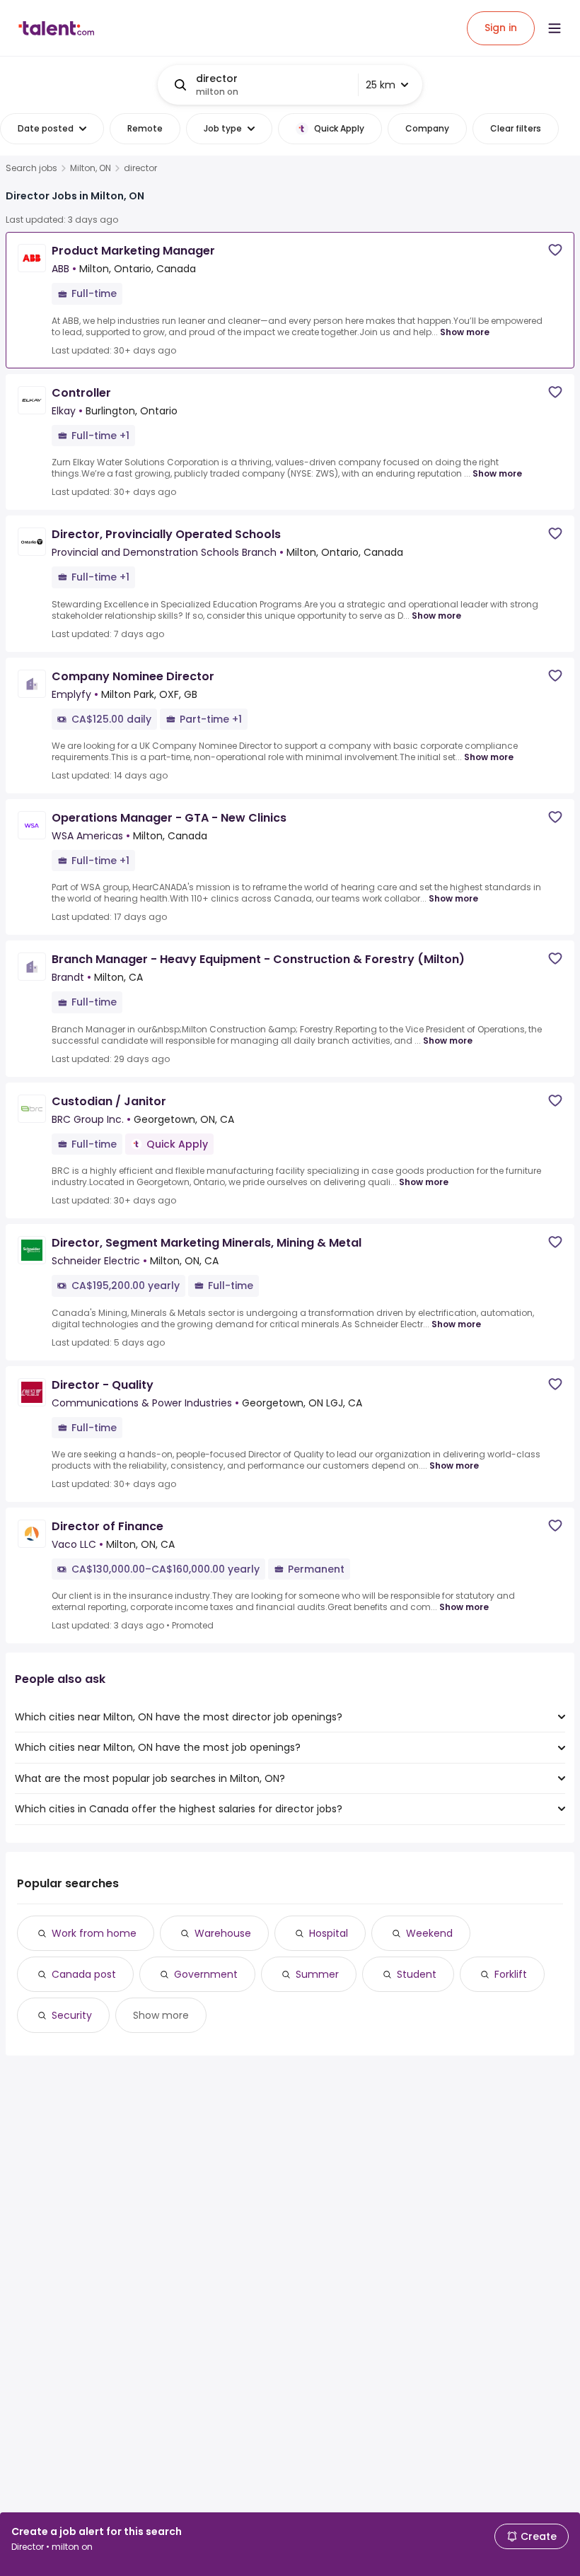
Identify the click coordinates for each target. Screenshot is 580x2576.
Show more (465, 332)
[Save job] (555, 250)
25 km (381, 85)
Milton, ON (91, 168)
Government (206, 1974)
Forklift (511, 1974)
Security (72, 2015)
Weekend (429, 1933)
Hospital (329, 1933)
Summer (317, 1974)
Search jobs (31, 168)
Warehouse (223, 1933)
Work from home (94, 1933)
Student (417, 1974)
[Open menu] (555, 28)
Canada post (84, 1974)
